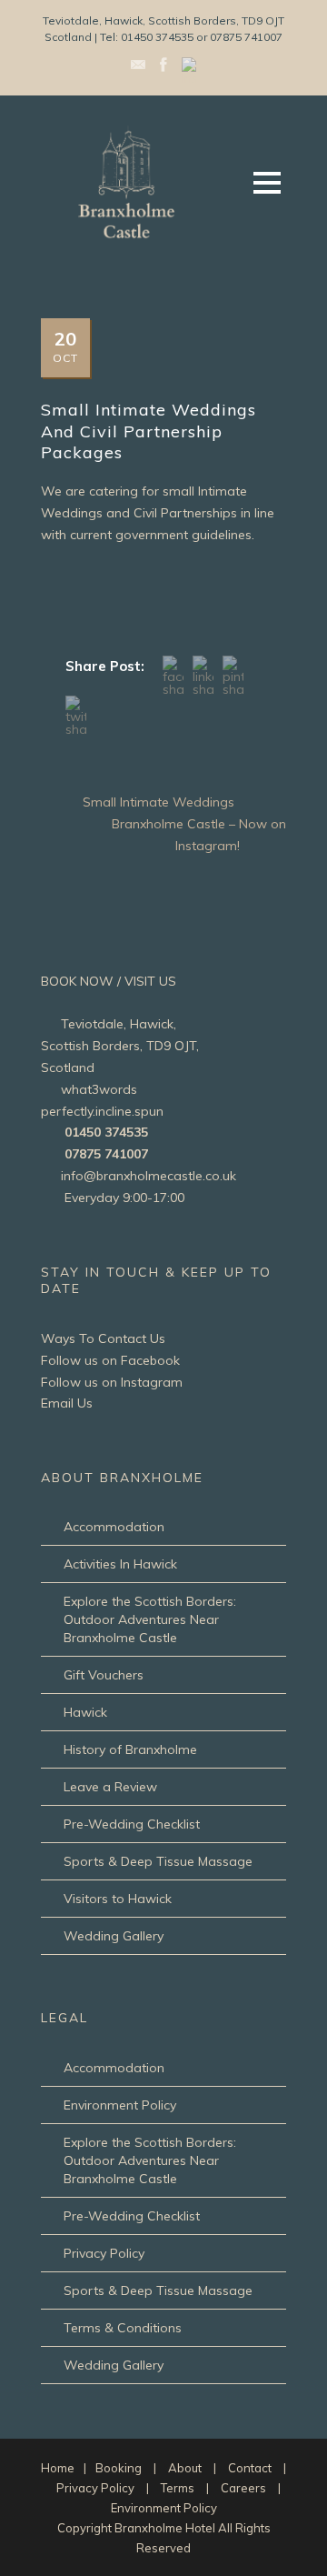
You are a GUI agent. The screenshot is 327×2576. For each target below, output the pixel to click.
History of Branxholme (130, 1749)
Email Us (67, 1403)
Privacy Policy (104, 2253)
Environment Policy (120, 2105)
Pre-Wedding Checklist (132, 1824)
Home (58, 2468)
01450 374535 (106, 1132)
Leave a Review (110, 1787)
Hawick (85, 1712)
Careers (243, 2488)
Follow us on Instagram (112, 1382)
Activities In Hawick (120, 1564)
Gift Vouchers (104, 1675)
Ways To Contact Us (103, 1338)
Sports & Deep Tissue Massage (158, 1861)
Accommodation (114, 1527)
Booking (119, 2468)
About (185, 2468)
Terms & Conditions (123, 2328)
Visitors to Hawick (118, 1899)
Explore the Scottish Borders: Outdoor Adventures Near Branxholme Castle (150, 1619)
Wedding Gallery (114, 1936)
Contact (250, 2468)
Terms (178, 2488)
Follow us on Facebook (110, 1360)
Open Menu (267, 182)
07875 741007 (106, 1154)
